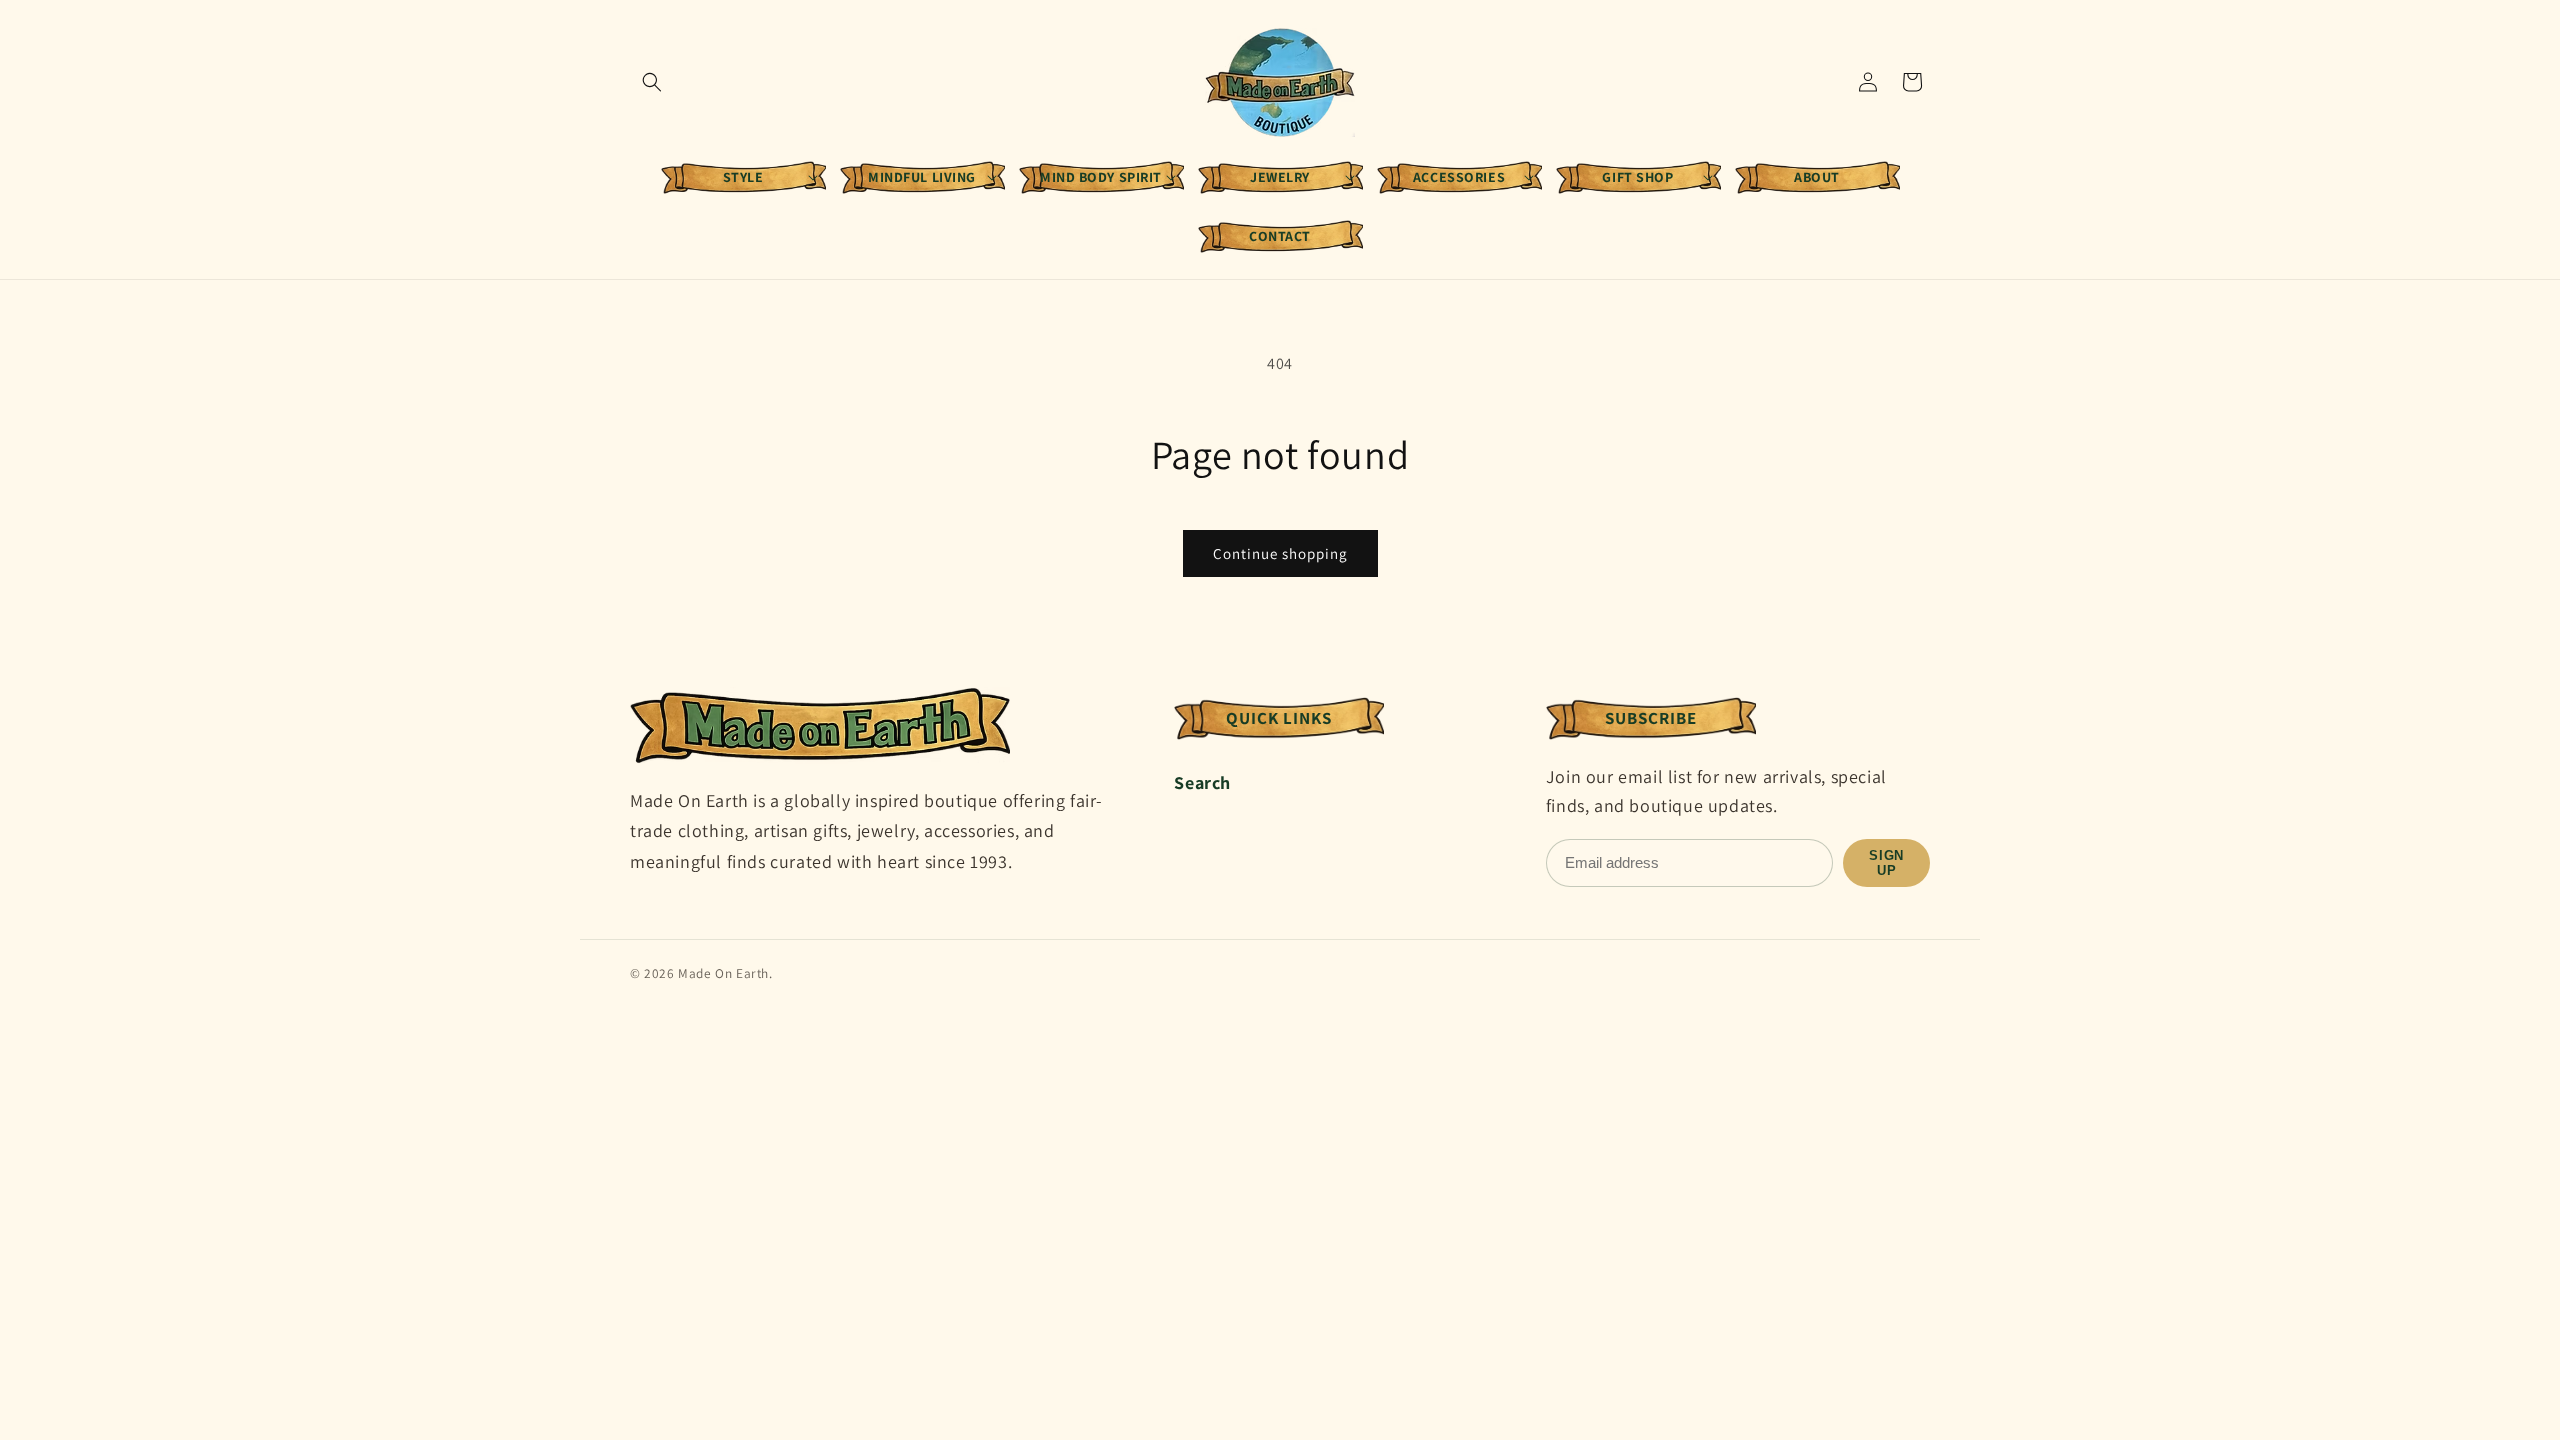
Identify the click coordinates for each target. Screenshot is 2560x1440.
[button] (652, 82)
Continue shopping (1280, 553)
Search (1202, 782)
